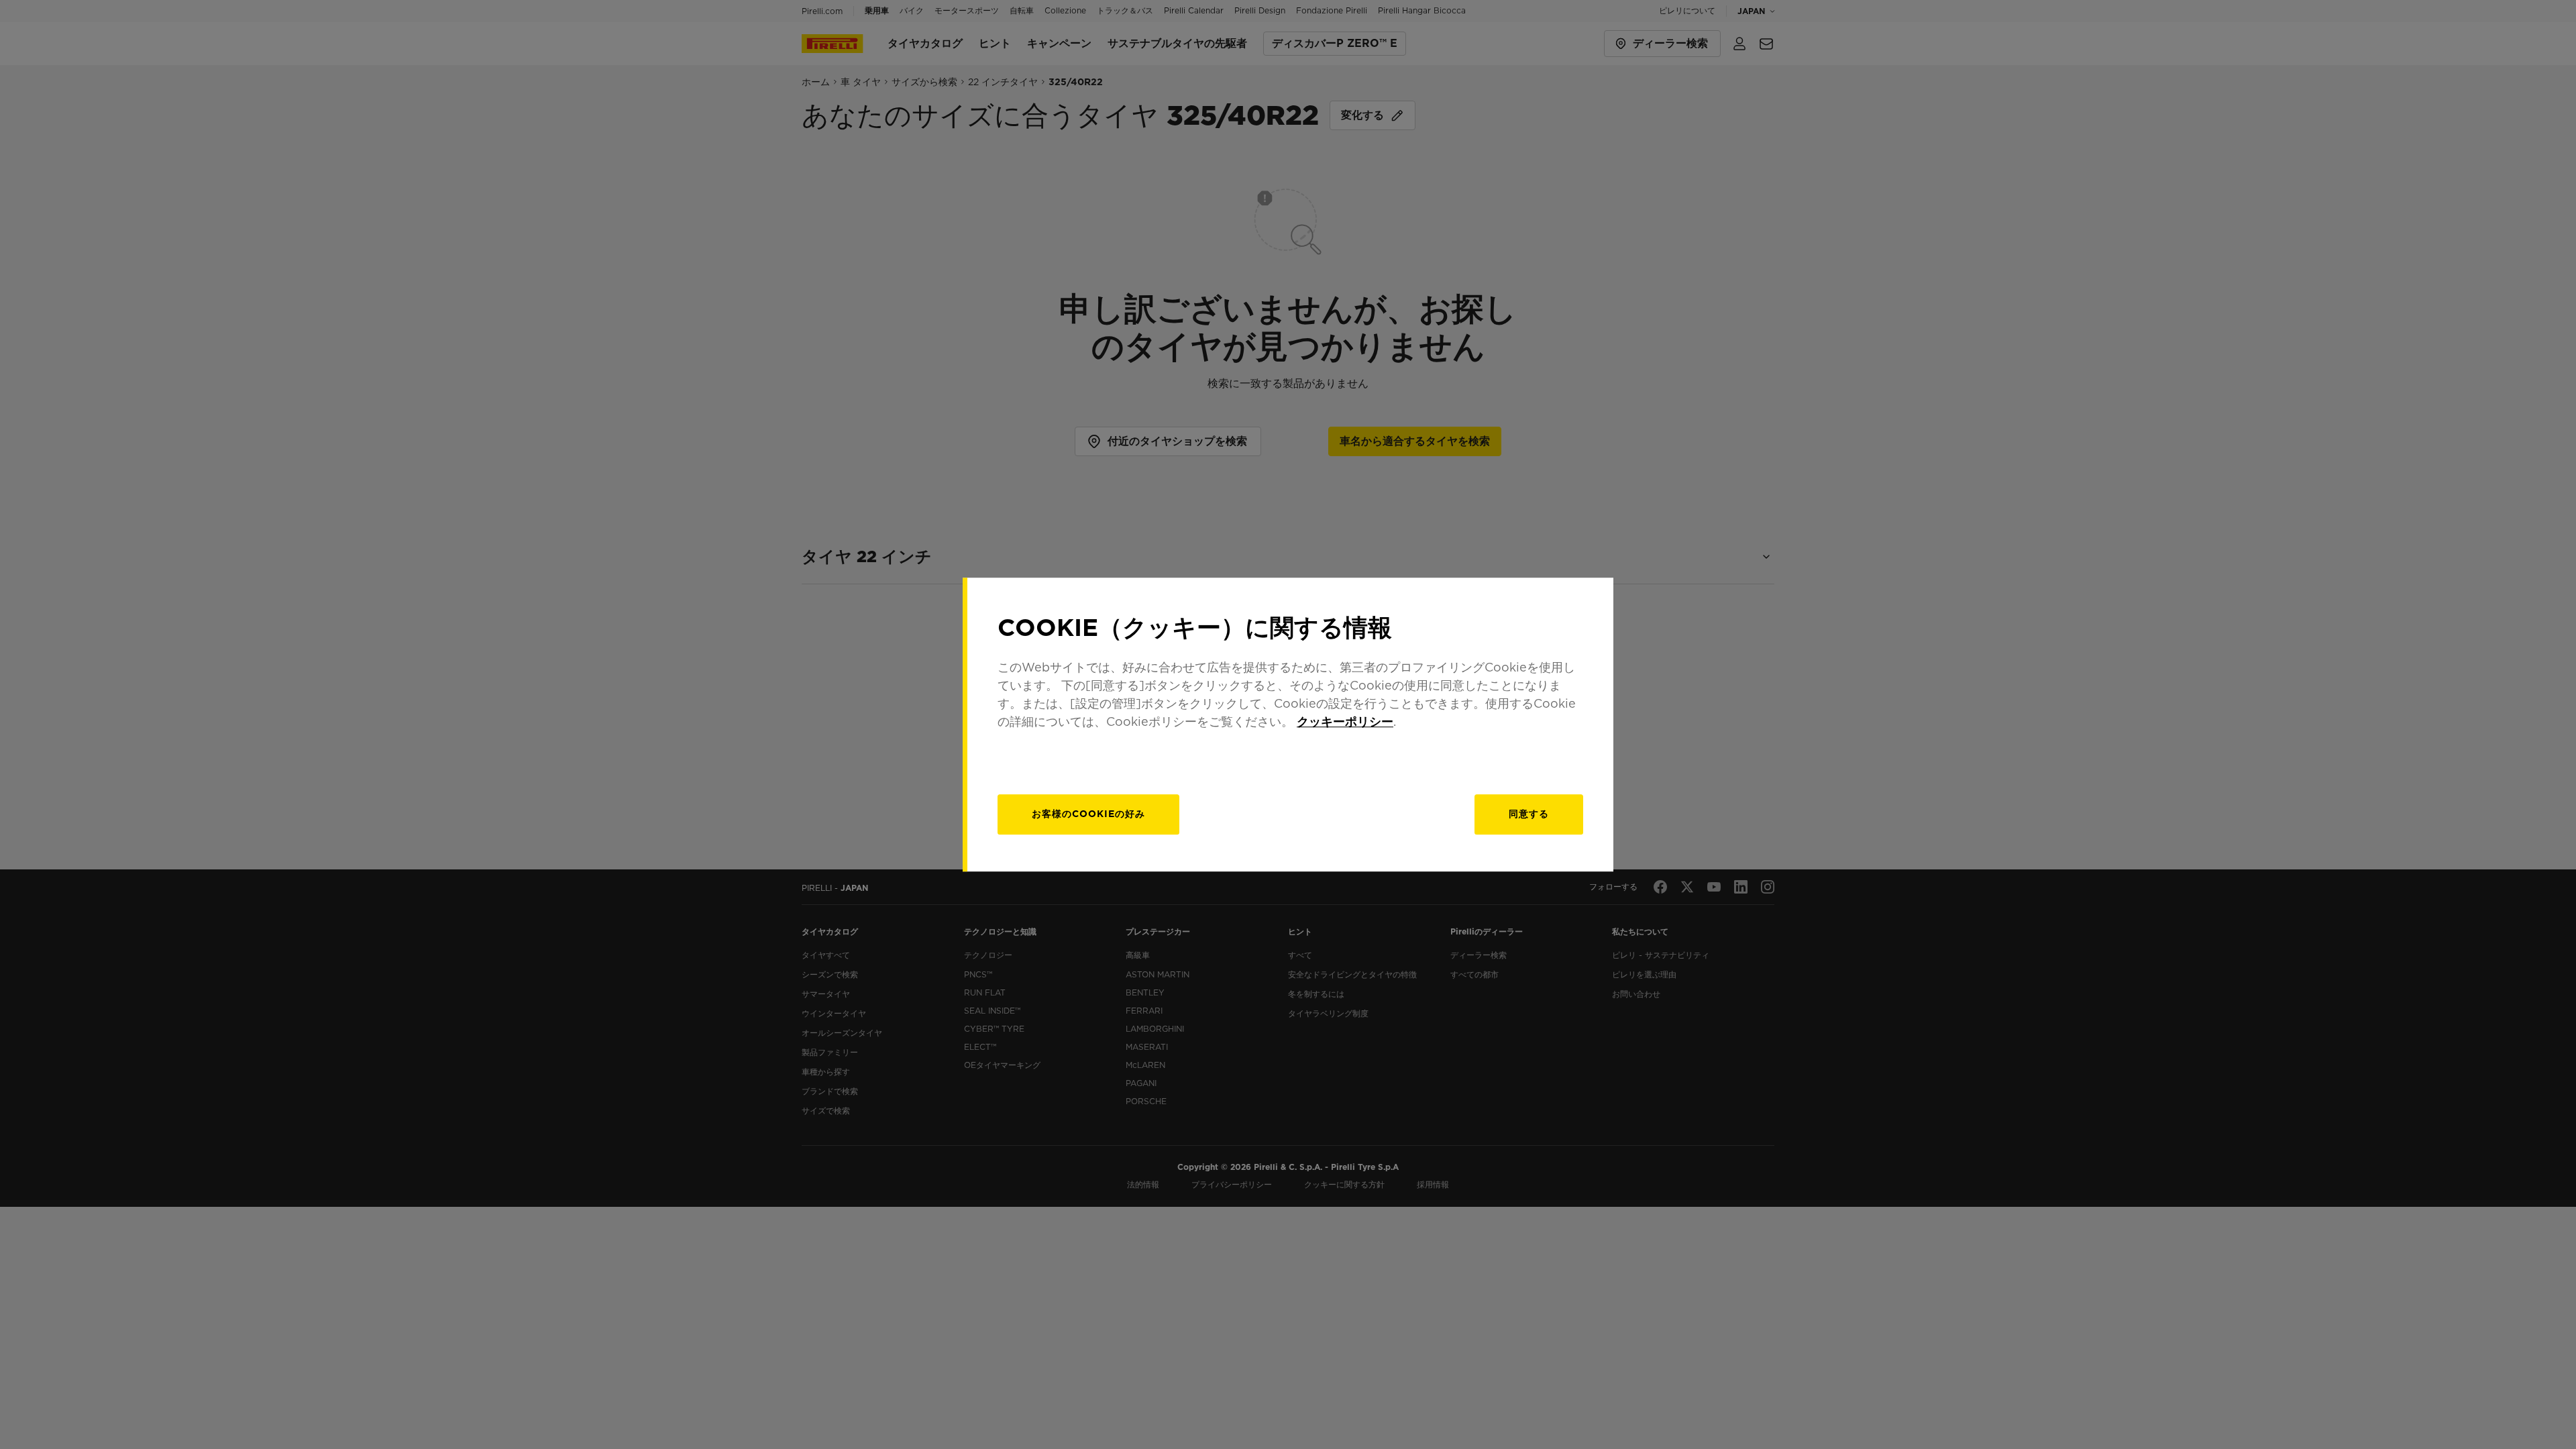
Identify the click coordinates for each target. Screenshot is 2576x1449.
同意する (1529, 814)
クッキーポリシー (1345, 721)
